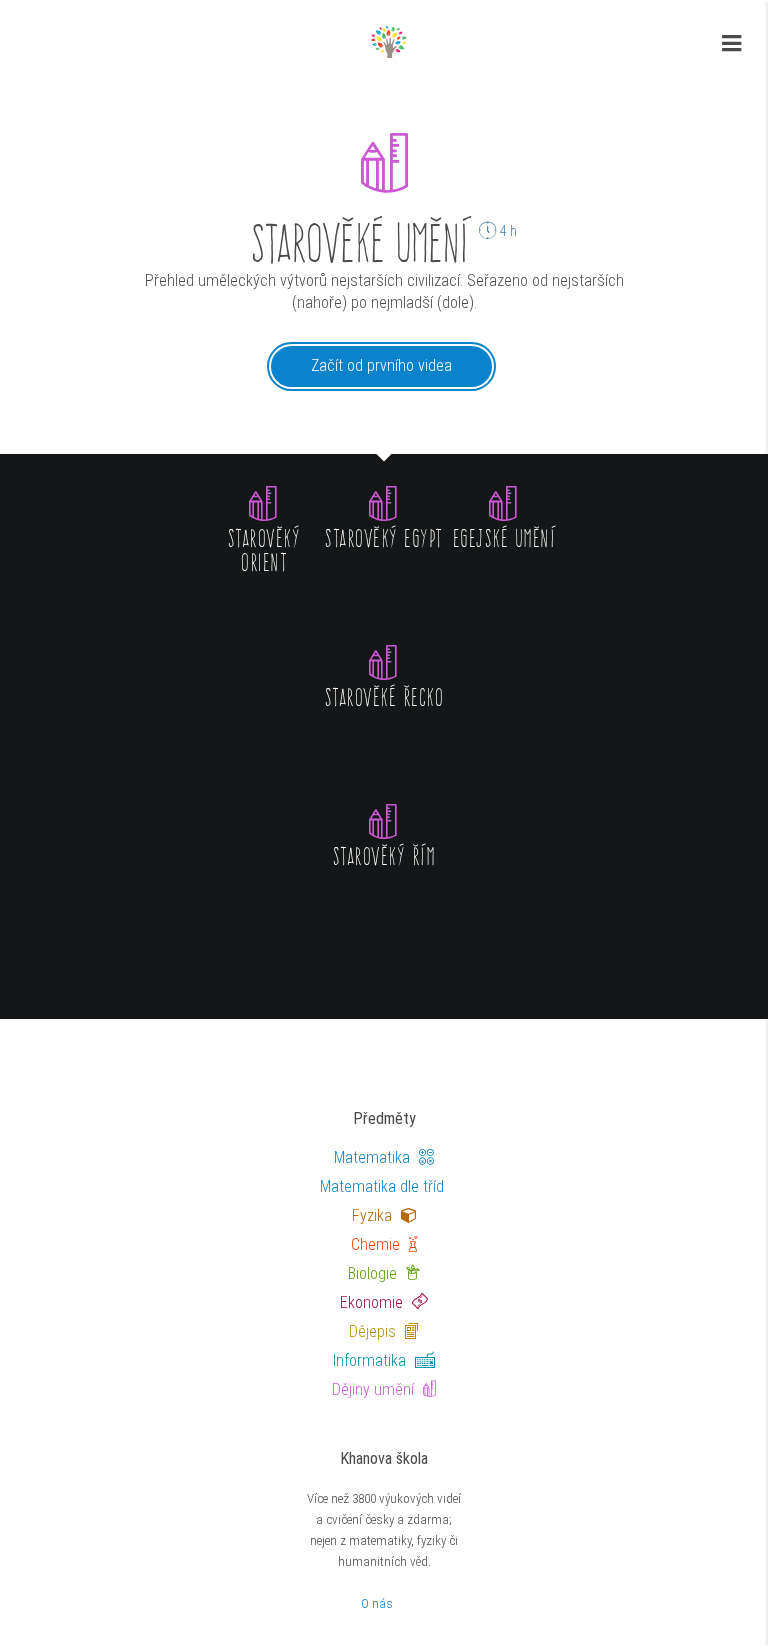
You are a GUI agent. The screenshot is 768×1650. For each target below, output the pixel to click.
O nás (377, 1603)
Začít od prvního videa (381, 365)
